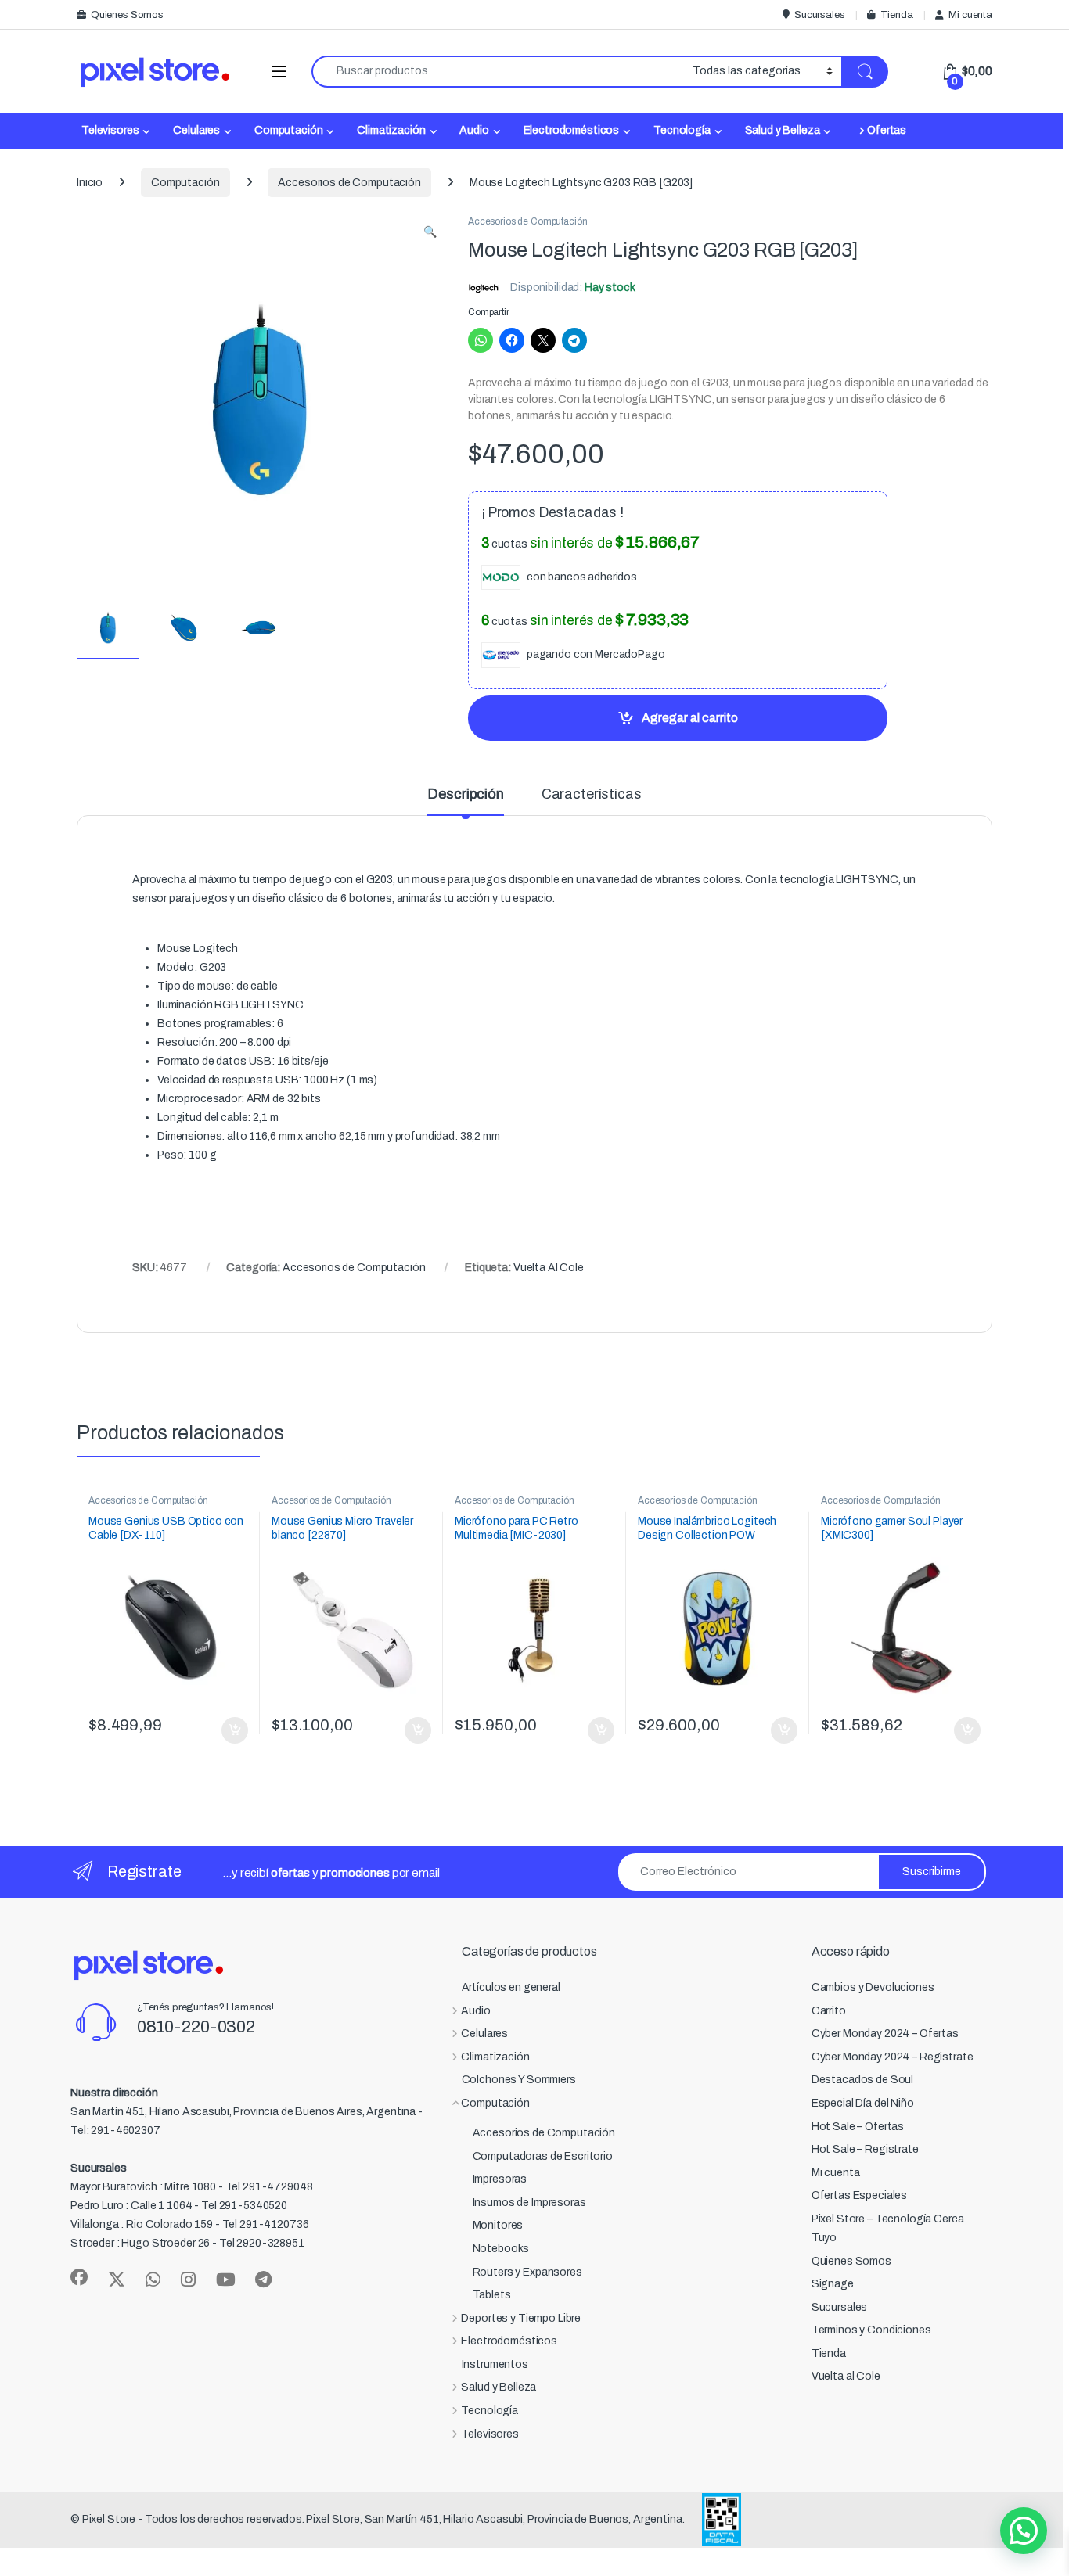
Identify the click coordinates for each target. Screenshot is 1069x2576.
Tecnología (682, 130)
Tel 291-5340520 (244, 2206)
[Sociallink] (79, 2277)
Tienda (896, 15)
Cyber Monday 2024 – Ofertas (885, 2033)
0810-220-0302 (196, 2027)
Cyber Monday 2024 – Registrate (893, 2057)
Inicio (90, 183)
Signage (833, 2284)
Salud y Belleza (783, 130)
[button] (430, 232)
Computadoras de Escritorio (543, 2156)
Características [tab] (592, 794)
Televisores (110, 130)
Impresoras (500, 2179)
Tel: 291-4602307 (115, 2130)
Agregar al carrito (690, 718)
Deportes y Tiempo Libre (521, 2318)
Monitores (498, 2225)
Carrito (829, 2011)
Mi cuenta (970, 15)
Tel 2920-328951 (262, 2243)
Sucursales (819, 15)
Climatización (391, 130)
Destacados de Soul (862, 2080)
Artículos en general (511, 1987)
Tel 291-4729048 (269, 2187)
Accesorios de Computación (349, 183)
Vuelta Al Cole (549, 1268)
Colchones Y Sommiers (519, 2080)
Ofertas (887, 130)
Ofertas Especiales (859, 2195)
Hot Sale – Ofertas (858, 2127)
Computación (288, 130)
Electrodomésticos (572, 130)
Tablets (492, 2295)
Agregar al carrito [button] (228, 1730)
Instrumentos (495, 2364)
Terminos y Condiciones (871, 2330)
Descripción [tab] (465, 794)
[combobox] (498, 72)
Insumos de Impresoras (529, 2202)
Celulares (196, 130)
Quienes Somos (127, 15)
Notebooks (501, 2249)
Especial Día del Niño (863, 2103)
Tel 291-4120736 (266, 2224)
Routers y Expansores (527, 2272)
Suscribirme (932, 1872)
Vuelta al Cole (846, 2376)
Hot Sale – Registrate (865, 2149)
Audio (474, 130)
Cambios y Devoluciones (873, 1987)
